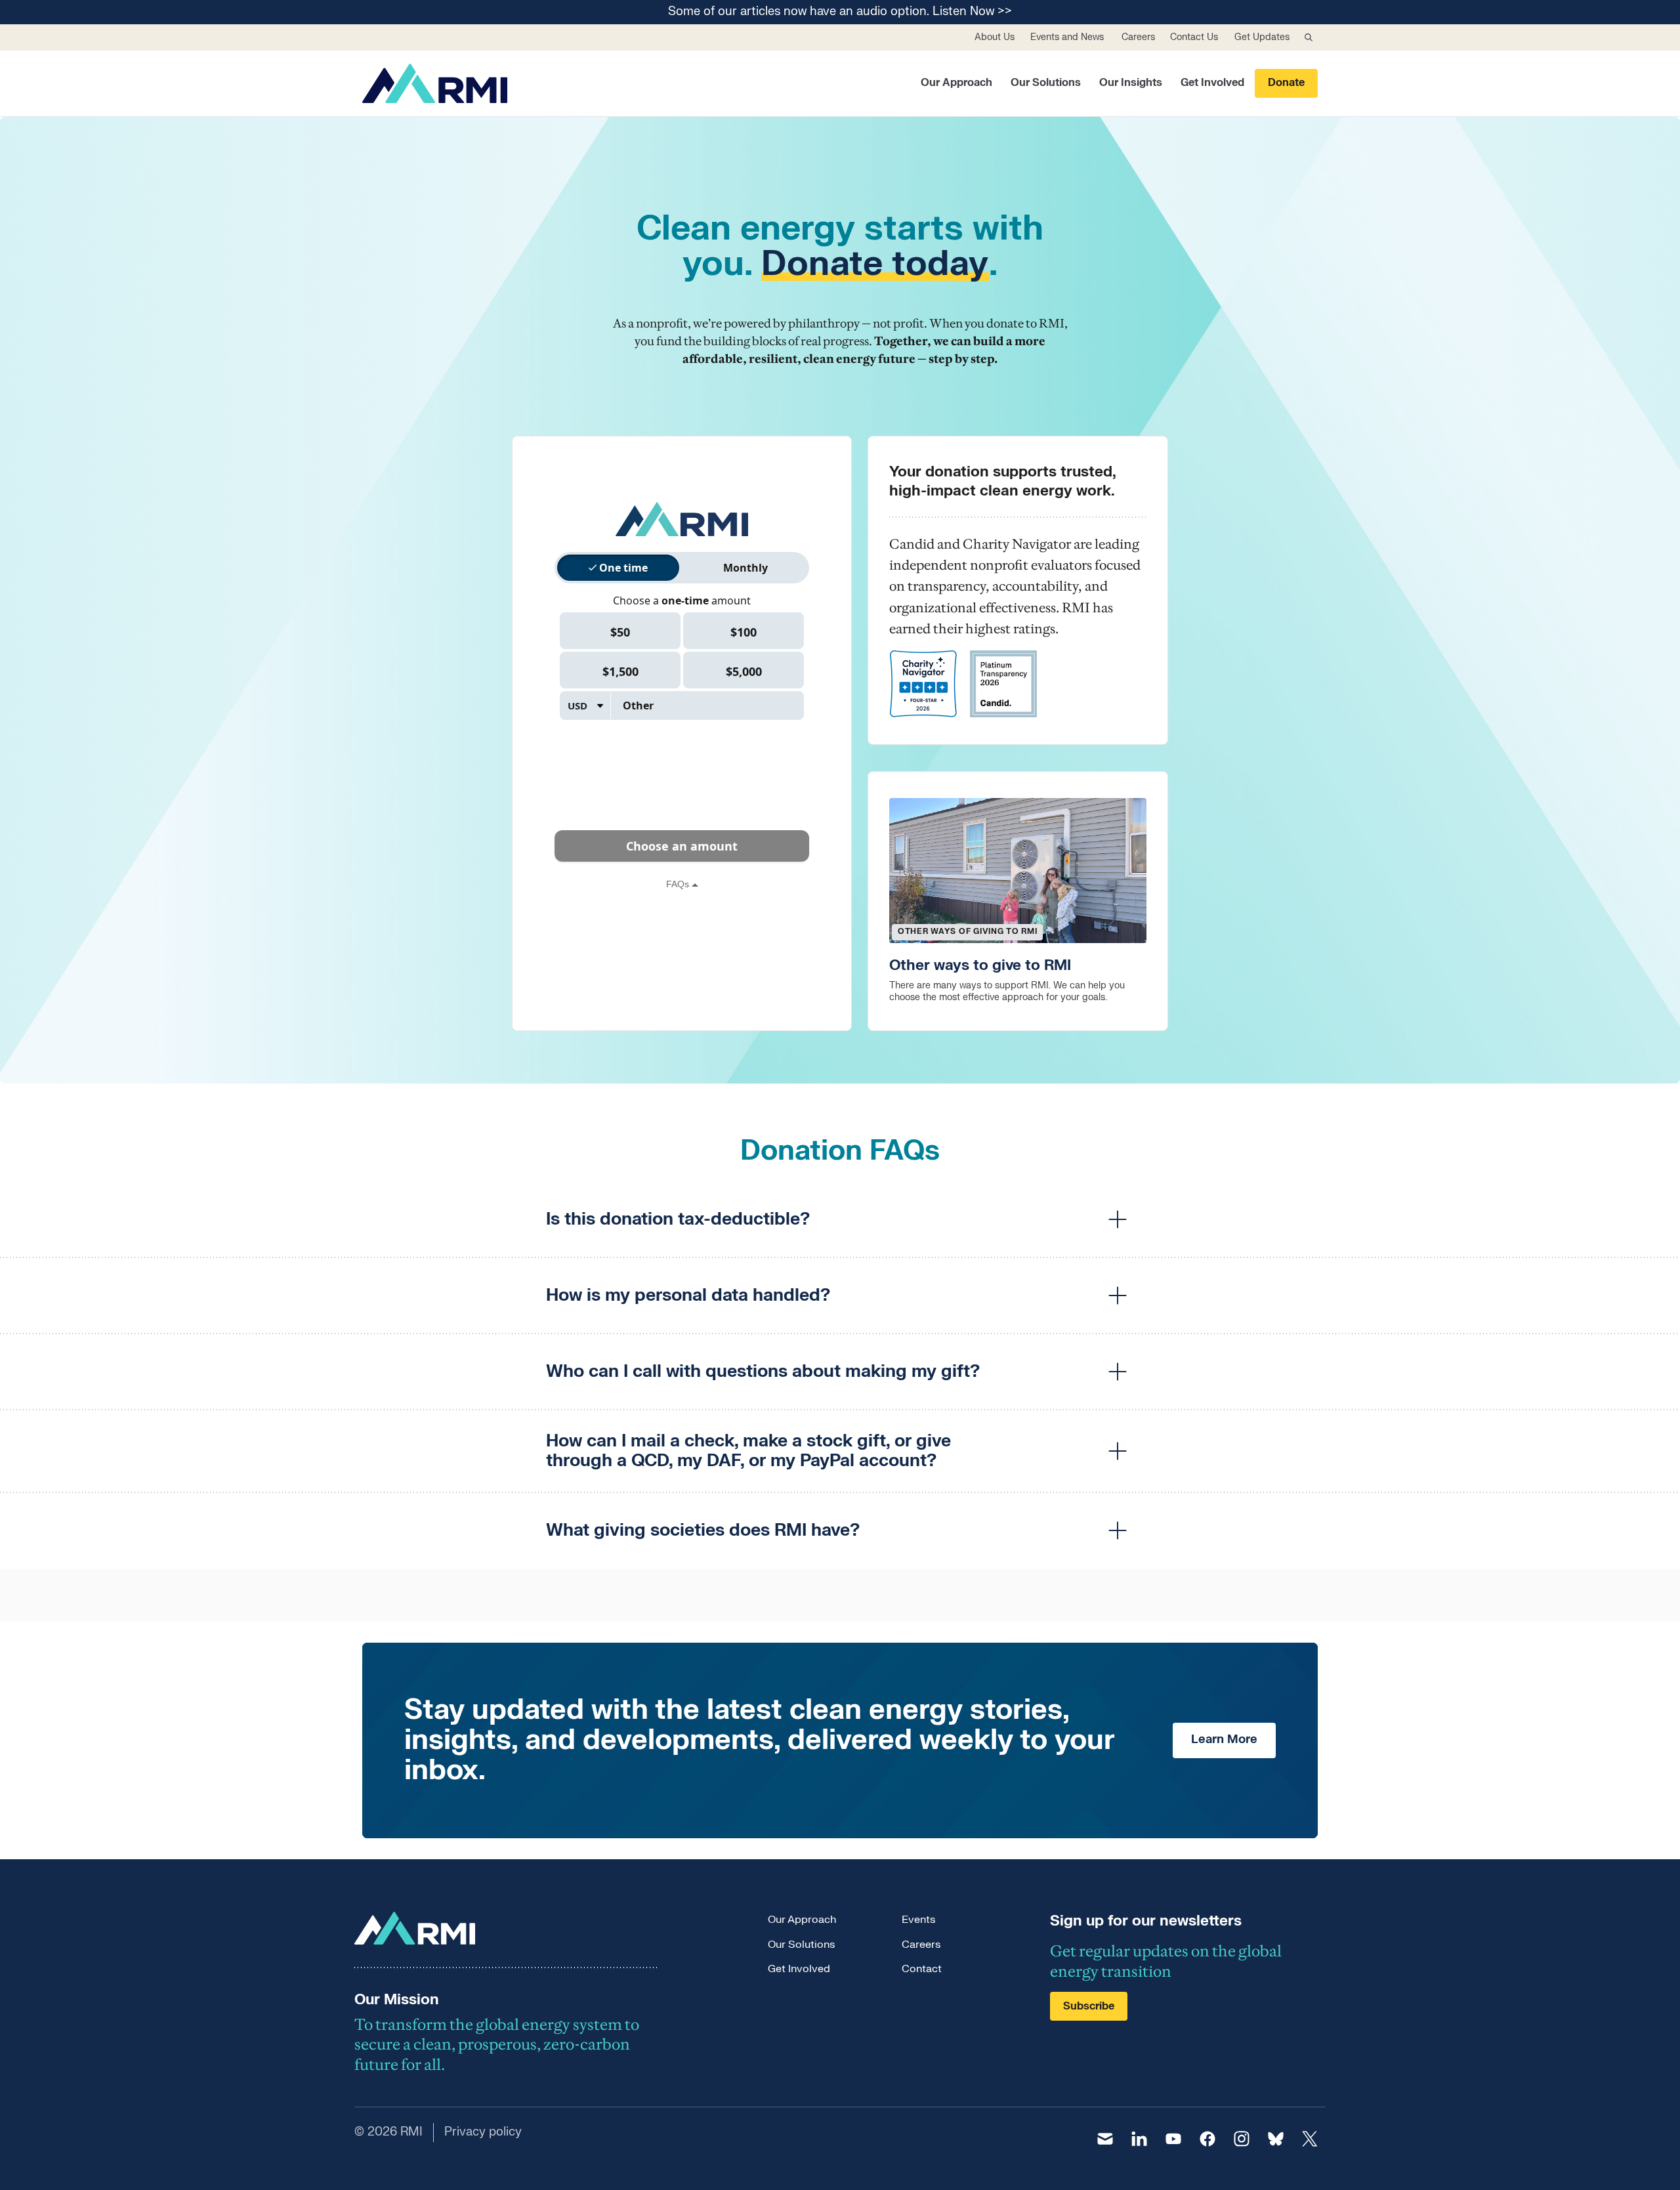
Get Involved (1212, 83)
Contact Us (1194, 37)
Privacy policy (483, 2132)
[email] (1105, 2139)
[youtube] (1173, 2139)
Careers (1138, 37)
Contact (922, 1969)
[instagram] (1242, 2139)
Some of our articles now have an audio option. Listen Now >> (840, 12)
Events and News (1067, 37)
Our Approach (956, 83)
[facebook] (1207, 2139)
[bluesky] (1276, 2139)
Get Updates (1262, 37)
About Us (995, 37)
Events (918, 1920)
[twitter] (1310, 2139)
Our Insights (1131, 83)
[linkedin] (1139, 2139)
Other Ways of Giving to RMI (967, 931)
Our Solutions (1046, 83)
